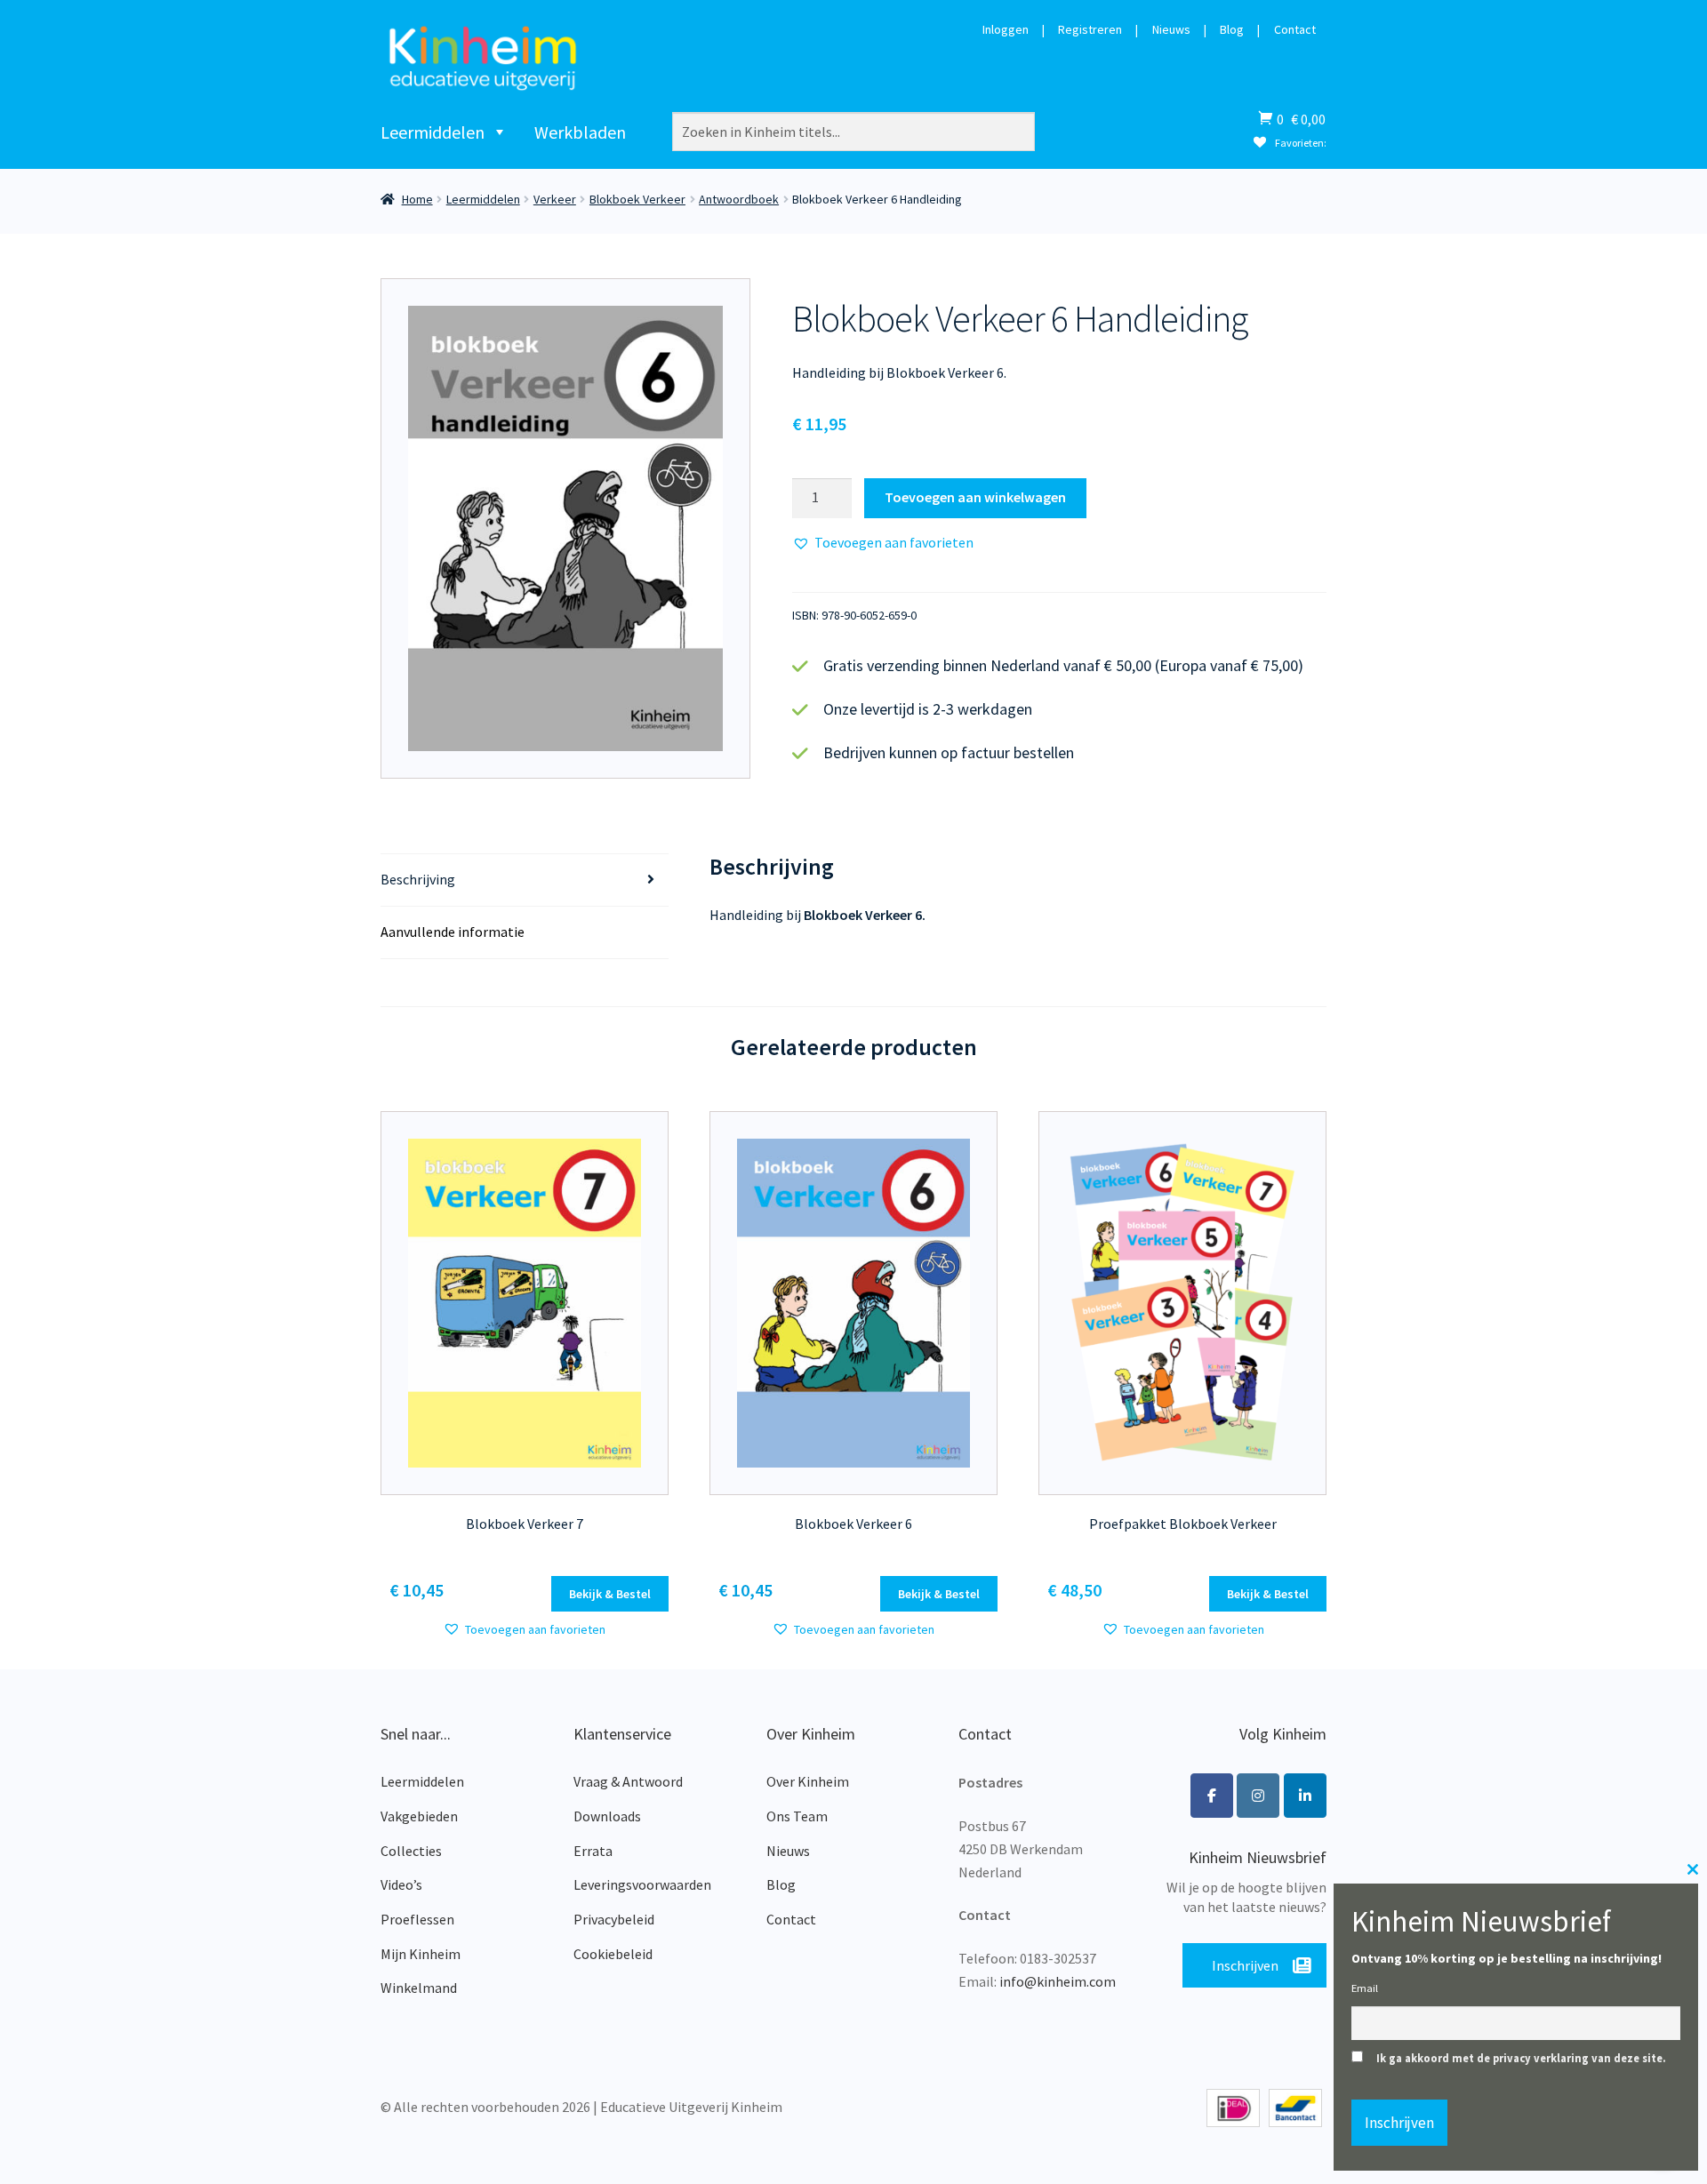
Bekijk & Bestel (610, 1594)
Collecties (411, 1851)
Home (417, 199)
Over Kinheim (808, 1781)
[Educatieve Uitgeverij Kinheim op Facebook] (1212, 1796)
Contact (1295, 30)
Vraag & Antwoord (628, 1781)
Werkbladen (580, 132)
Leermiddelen (433, 132)
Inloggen (1006, 30)
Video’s (401, 1884)
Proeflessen (417, 1919)
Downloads (607, 1816)
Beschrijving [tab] (418, 879)
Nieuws (1171, 30)
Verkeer (555, 199)
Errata (593, 1851)
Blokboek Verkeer (637, 199)
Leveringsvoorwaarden (642, 1884)
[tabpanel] (566, 528)
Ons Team (797, 1816)
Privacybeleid (614, 1919)
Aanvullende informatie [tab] (453, 932)
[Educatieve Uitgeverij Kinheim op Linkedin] (1305, 1796)
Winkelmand (419, 1988)
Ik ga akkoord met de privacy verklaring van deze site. (1521, 2058)
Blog (1232, 30)
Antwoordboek (739, 199)
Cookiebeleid (613, 1954)
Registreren (1090, 30)
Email (1365, 1988)
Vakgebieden (419, 1816)
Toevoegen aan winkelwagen (975, 497)
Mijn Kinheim (421, 1954)
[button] (883, 543)
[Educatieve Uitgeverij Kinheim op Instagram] (1258, 1796)
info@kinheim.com (1058, 1981)
